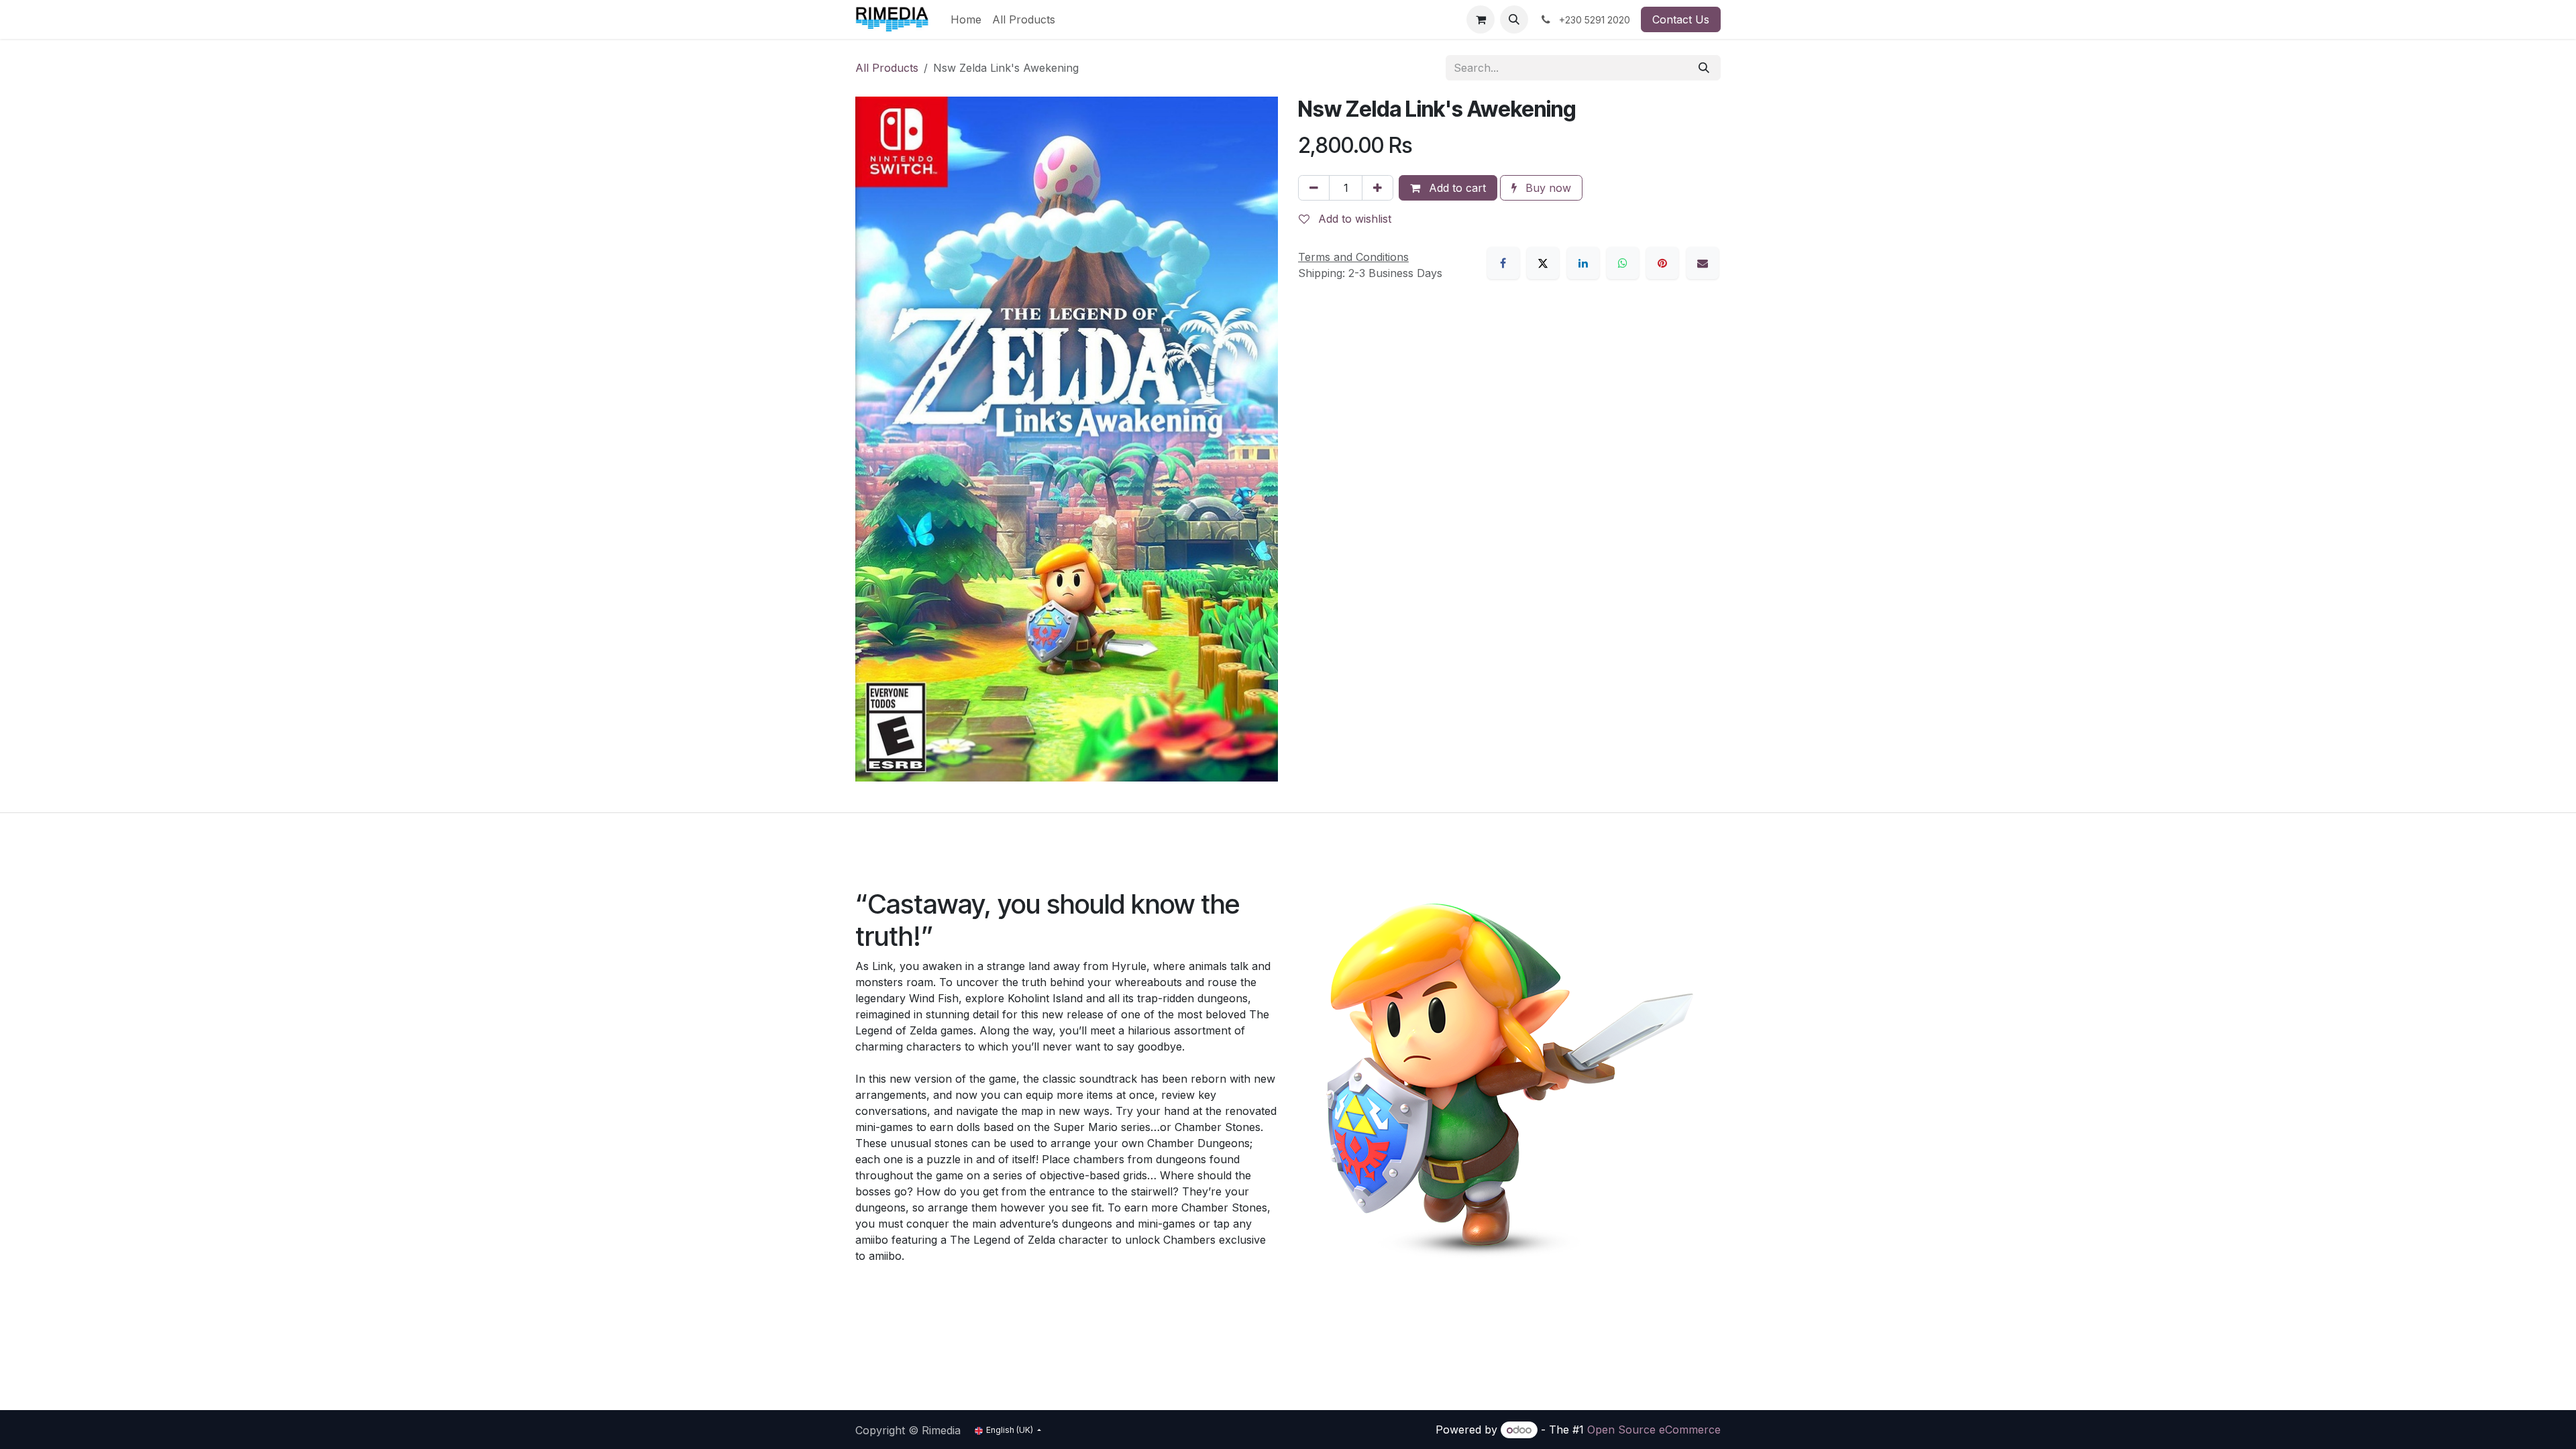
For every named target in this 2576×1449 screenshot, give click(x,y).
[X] (1543, 263)
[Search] (1704, 68)
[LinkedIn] (1583, 263)
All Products (887, 68)
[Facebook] (1503, 263)
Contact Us (1681, 19)
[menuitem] (966, 19)
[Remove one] (1314, 188)
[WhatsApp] (1623, 263)
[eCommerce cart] (1481, 19)
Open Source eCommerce (1654, 1430)
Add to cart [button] (1456, 188)
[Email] (1703, 263)
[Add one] (1378, 188)
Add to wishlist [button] (1353, 219)
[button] (1514, 19)
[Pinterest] (1662, 263)
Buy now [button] (1547, 188)
